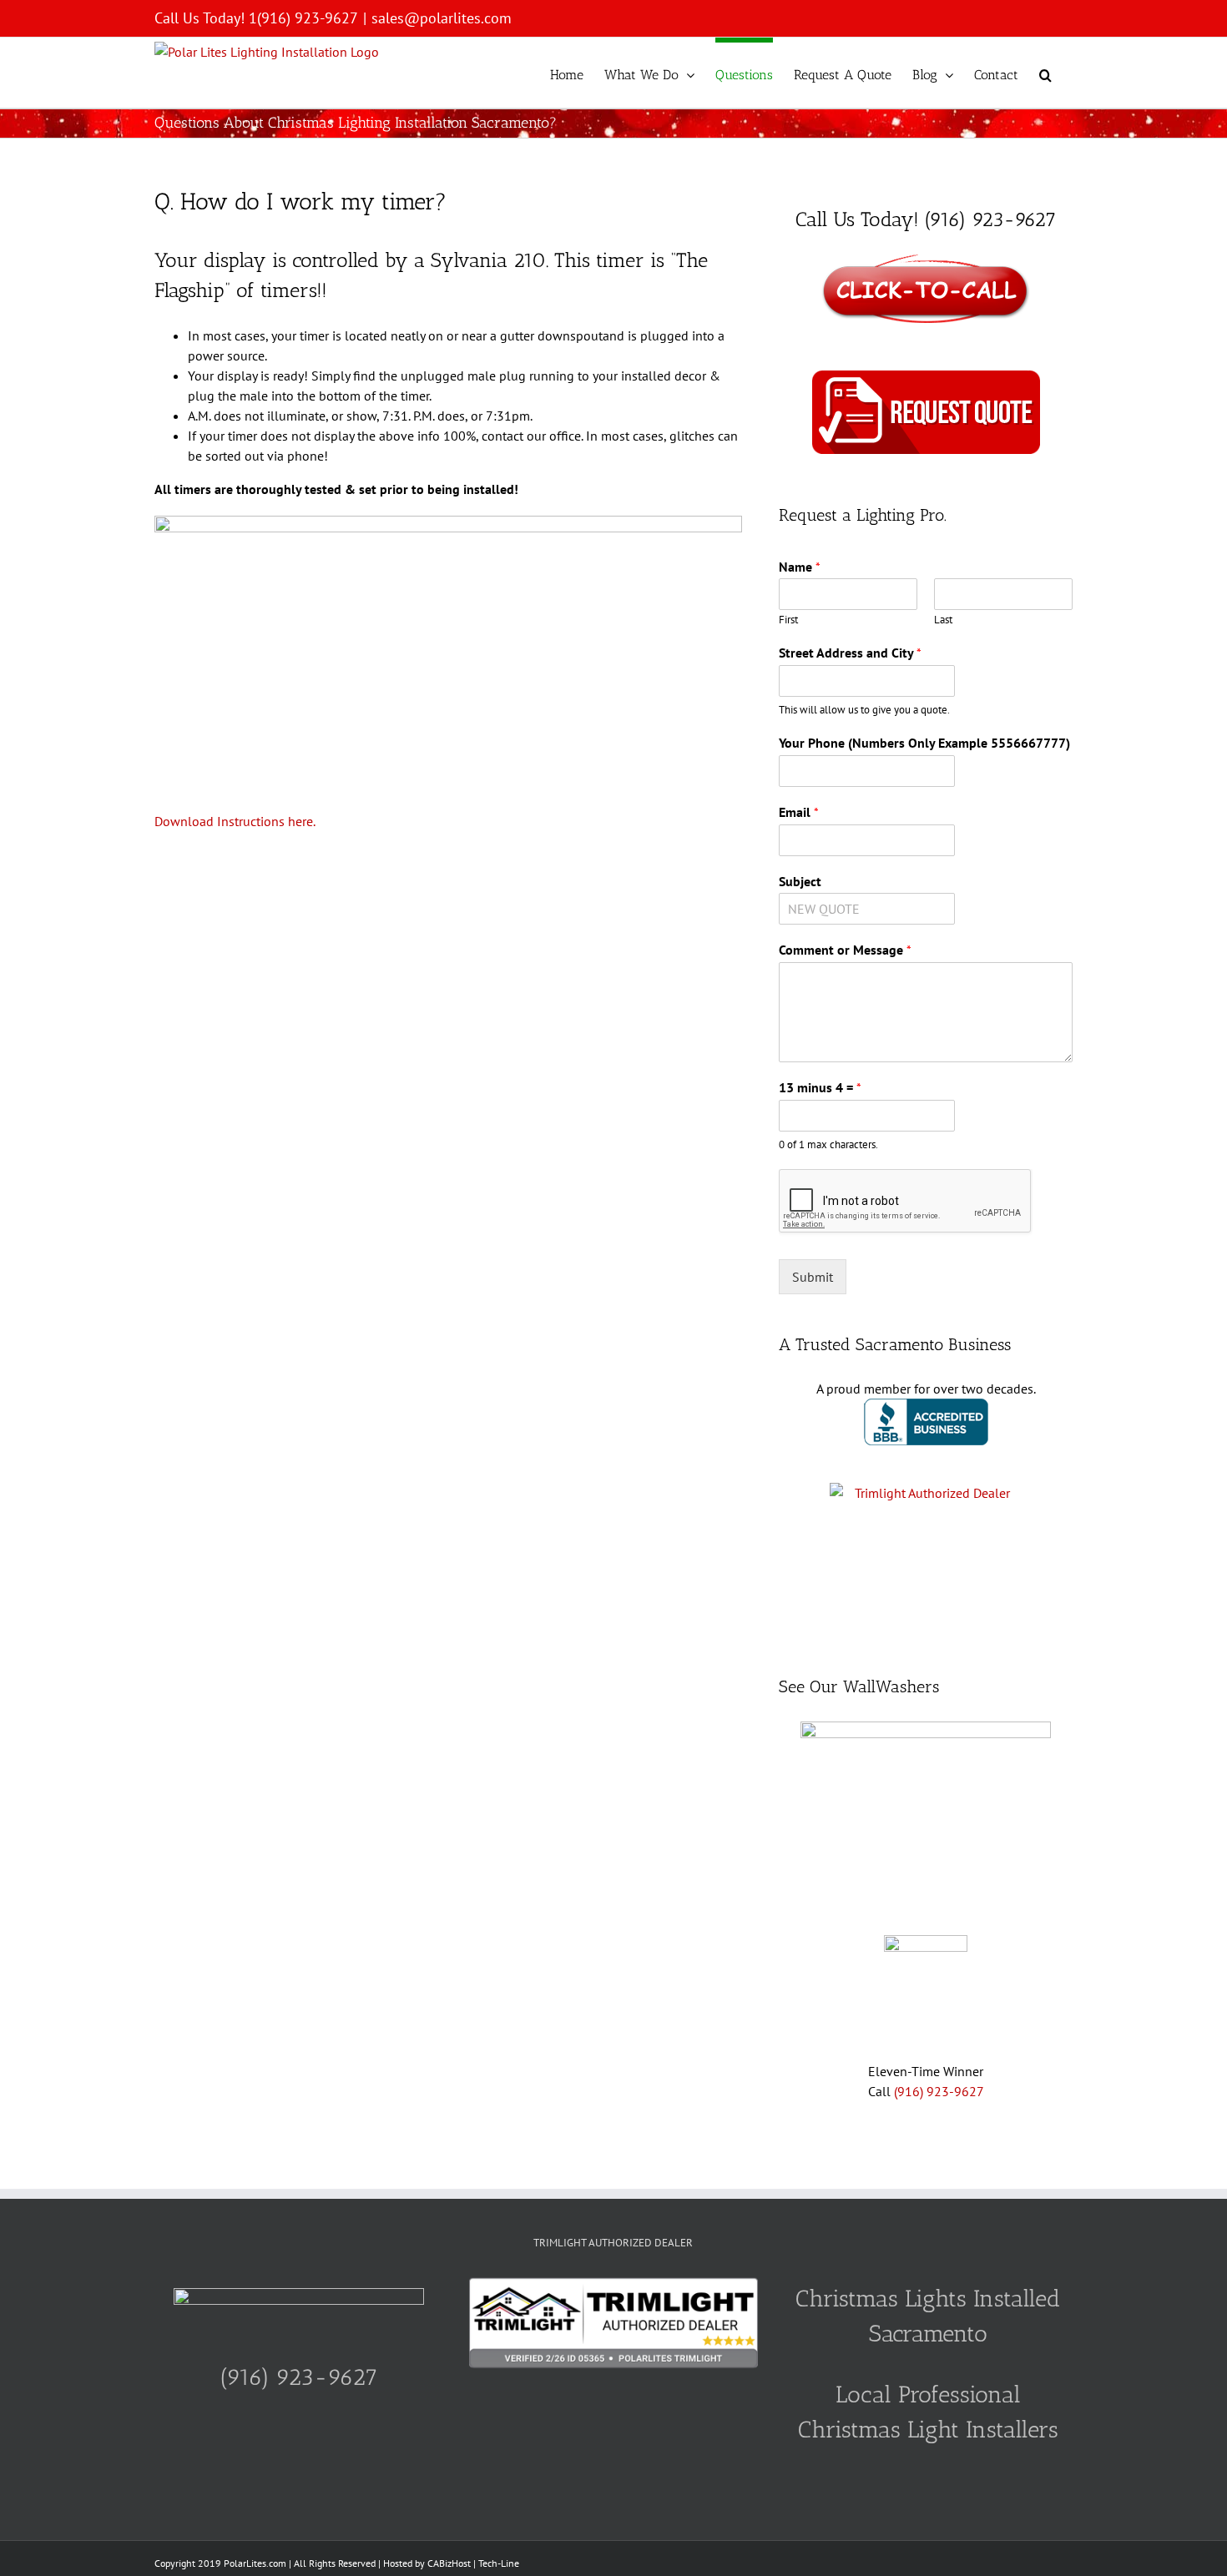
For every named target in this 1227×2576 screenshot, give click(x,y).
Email (799, 812)
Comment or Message (845, 950)
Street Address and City (850, 653)
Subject (800, 881)
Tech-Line (499, 2563)
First (788, 620)
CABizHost (449, 2563)
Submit (813, 1277)
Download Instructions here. (235, 821)
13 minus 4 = (820, 1087)
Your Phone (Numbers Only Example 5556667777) (924, 743)
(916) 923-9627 (939, 2091)
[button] (1045, 73)
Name (800, 567)
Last (943, 620)
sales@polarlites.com (442, 18)
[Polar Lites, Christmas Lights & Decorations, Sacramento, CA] (926, 1409)
